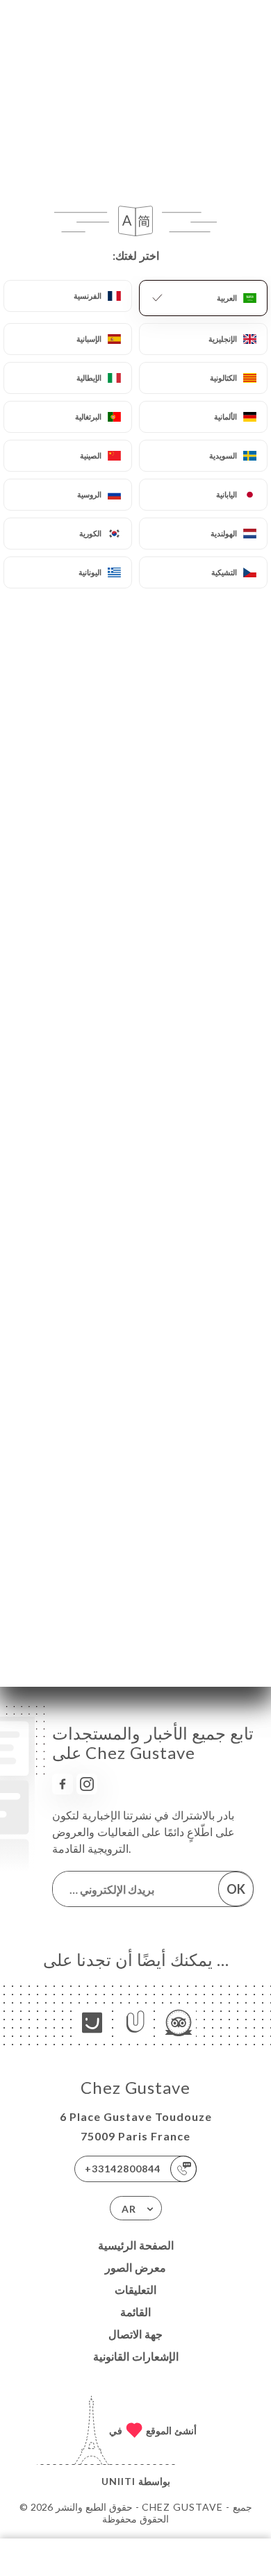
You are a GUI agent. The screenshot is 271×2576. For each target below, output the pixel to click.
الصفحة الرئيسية (136, 2245)
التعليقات (135, 2289)
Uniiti (118, 2481)
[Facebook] (63, 1784)
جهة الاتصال (135, 2334)
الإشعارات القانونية (136, 2356)
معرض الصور (135, 2267)
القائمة (135, 2312)
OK (236, 1889)
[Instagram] (87, 1784)
